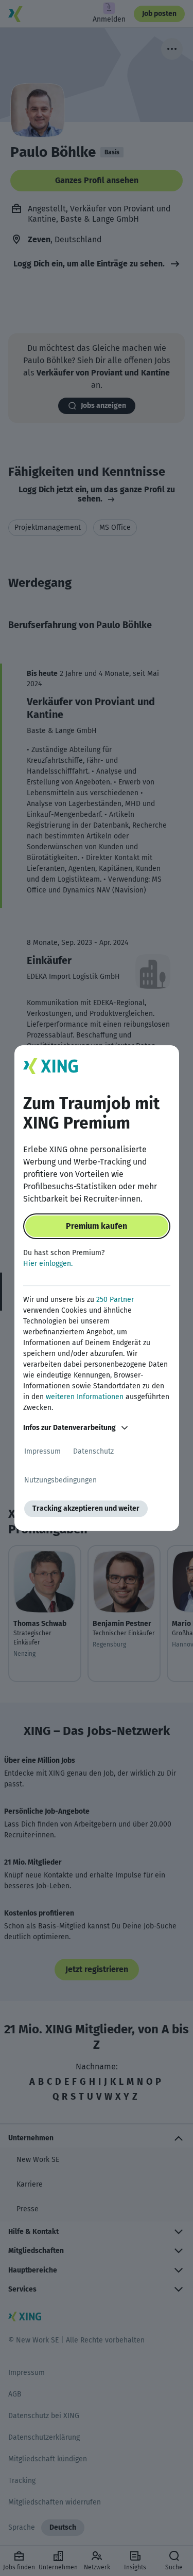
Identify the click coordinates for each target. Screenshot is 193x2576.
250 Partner (115, 1300)
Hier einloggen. (48, 1264)
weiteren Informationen (85, 1397)
